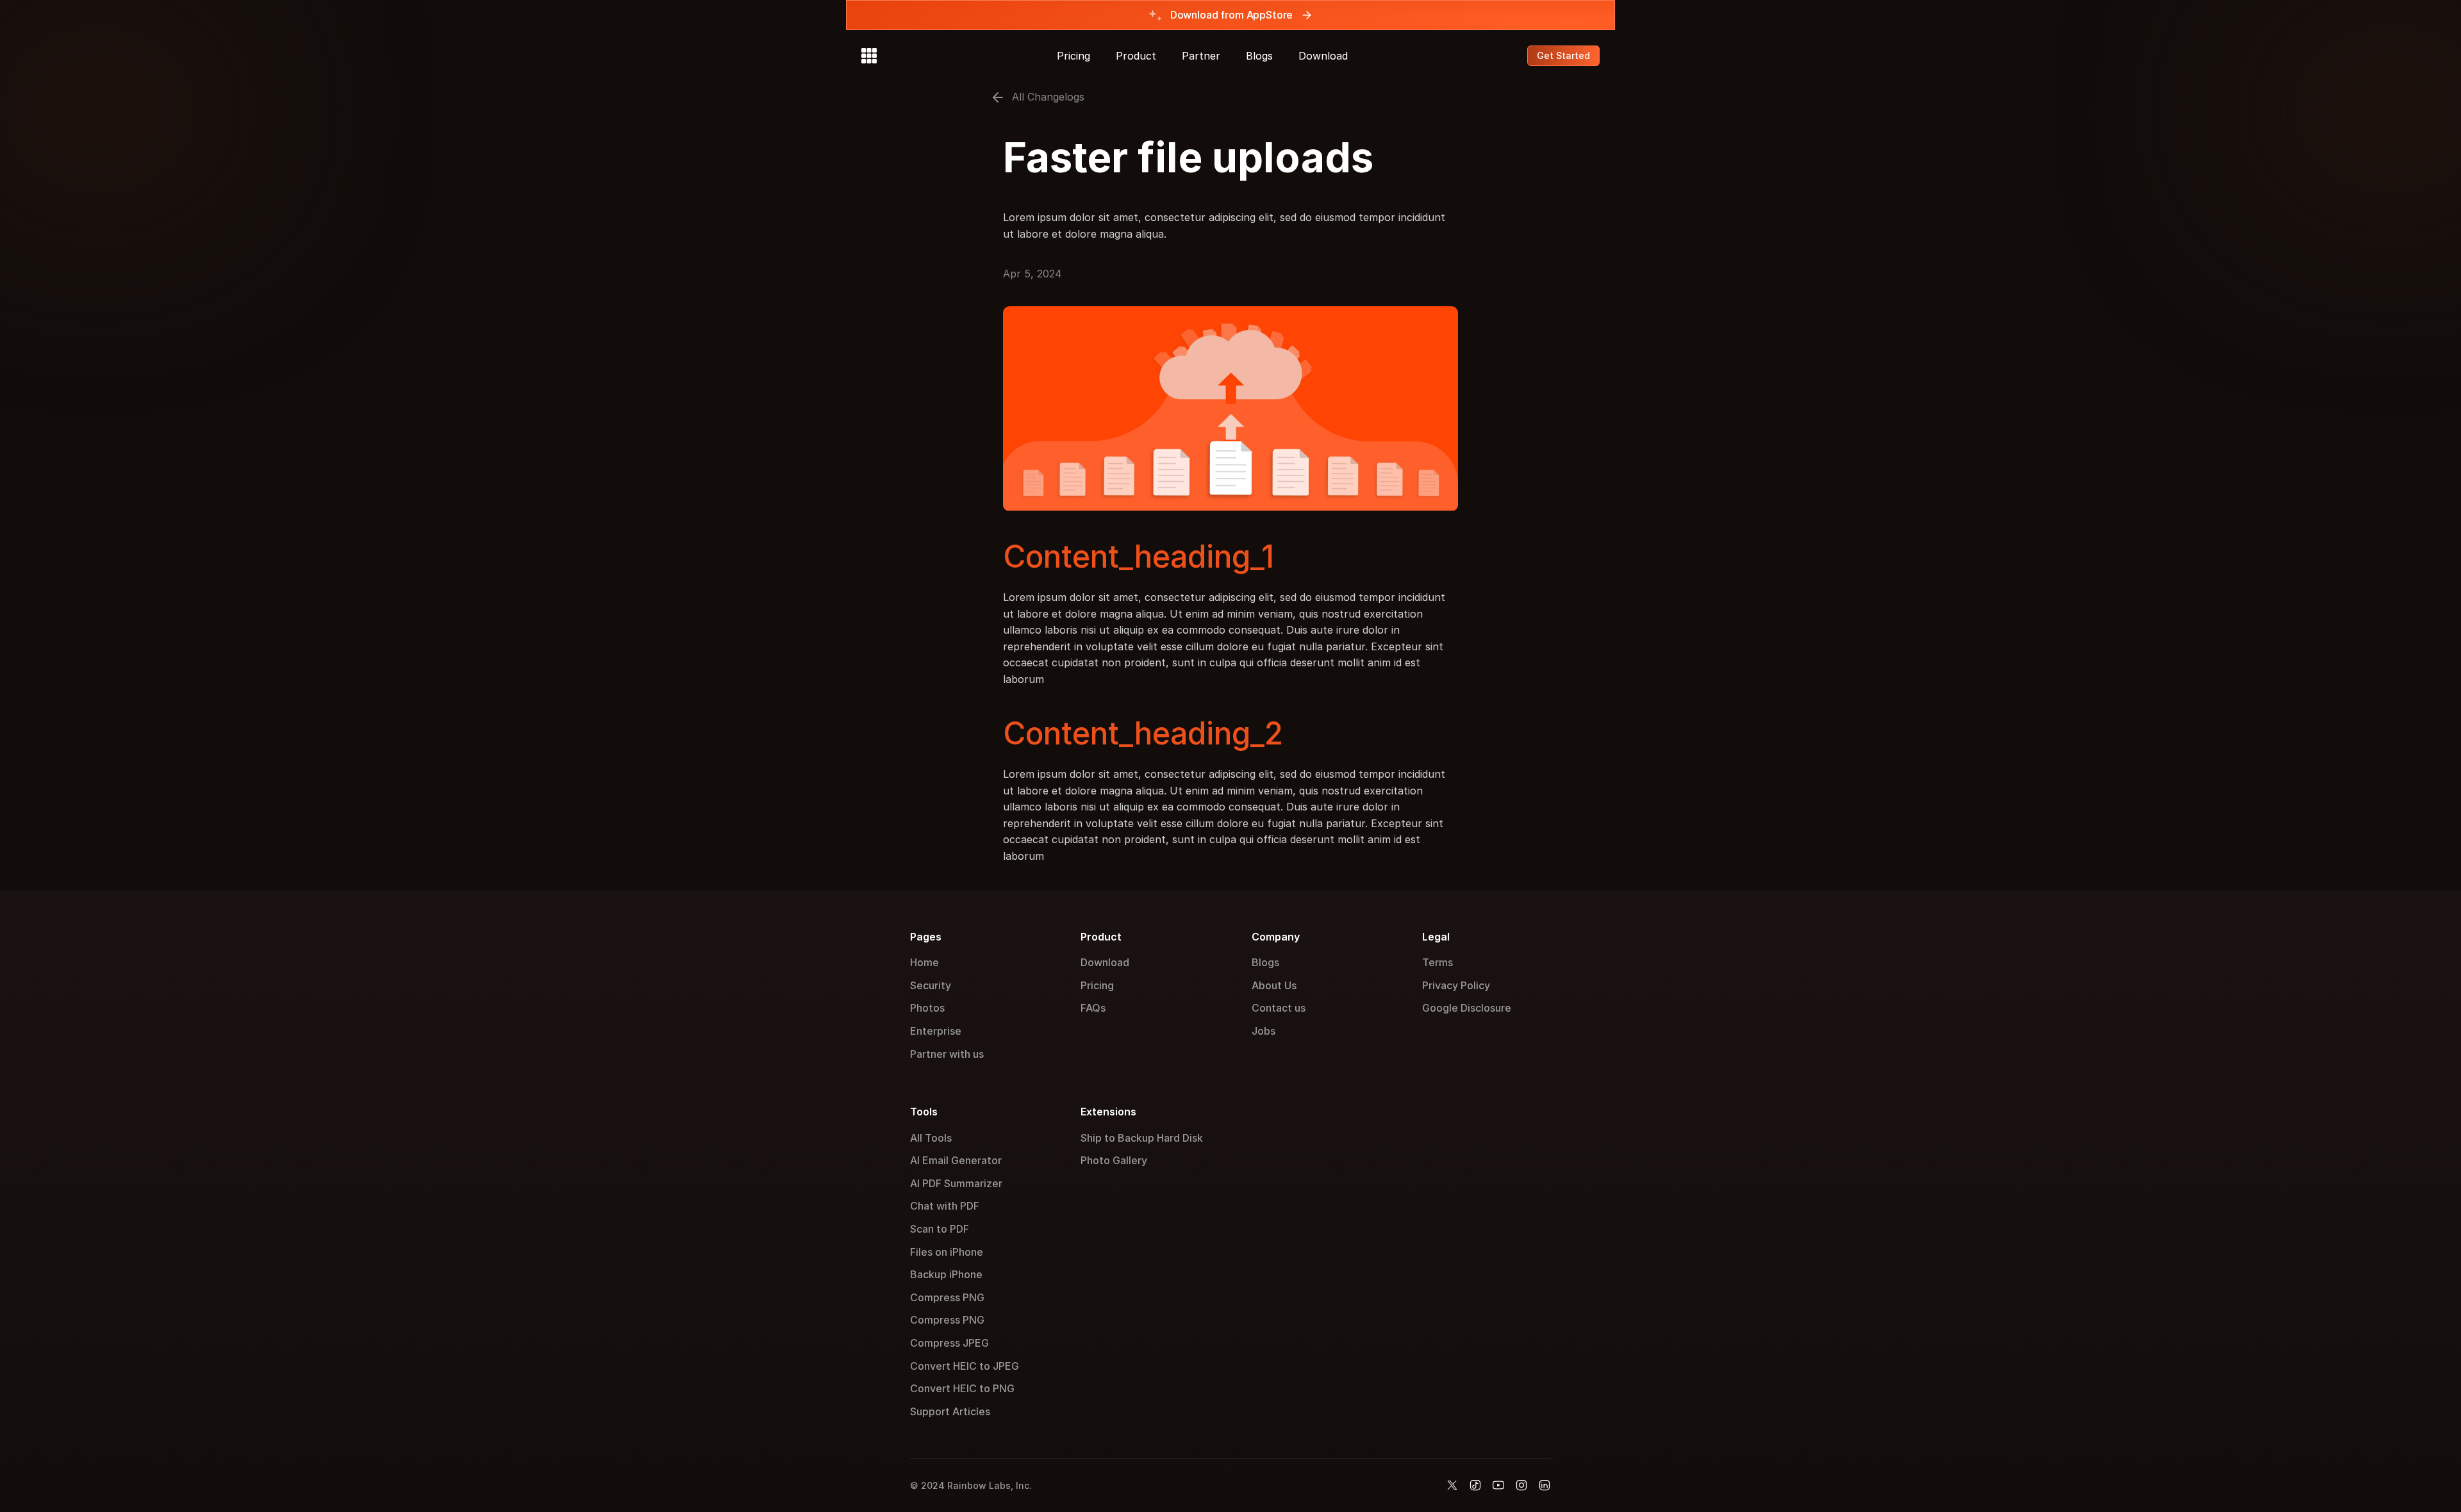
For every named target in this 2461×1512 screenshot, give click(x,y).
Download (1323, 56)
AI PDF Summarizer (956, 1183)
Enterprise (936, 1031)
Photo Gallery (1114, 1160)
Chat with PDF (945, 1206)
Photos (927, 1008)
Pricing (1073, 56)
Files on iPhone (947, 1252)
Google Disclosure (1467, 1008)
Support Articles (950, 1411)
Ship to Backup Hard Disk (1142, 1138)
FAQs (1093, 1008)
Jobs (1264, 1031)
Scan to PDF (940, 1229)
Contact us (1279, 1008)
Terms (1438, 962)
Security (931, 985)
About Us (1274, 985)
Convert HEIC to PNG (962, 1388)
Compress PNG (947, 1297)
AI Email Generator (956, 1160)
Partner (1201, 56)
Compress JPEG (949, 1343)
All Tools (931, 1138)
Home (924, 962)
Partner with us (947, 1054)
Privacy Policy (1456, 985)
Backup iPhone (946, 1274)
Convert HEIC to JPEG (965, 1366)
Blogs (1259, 56)
